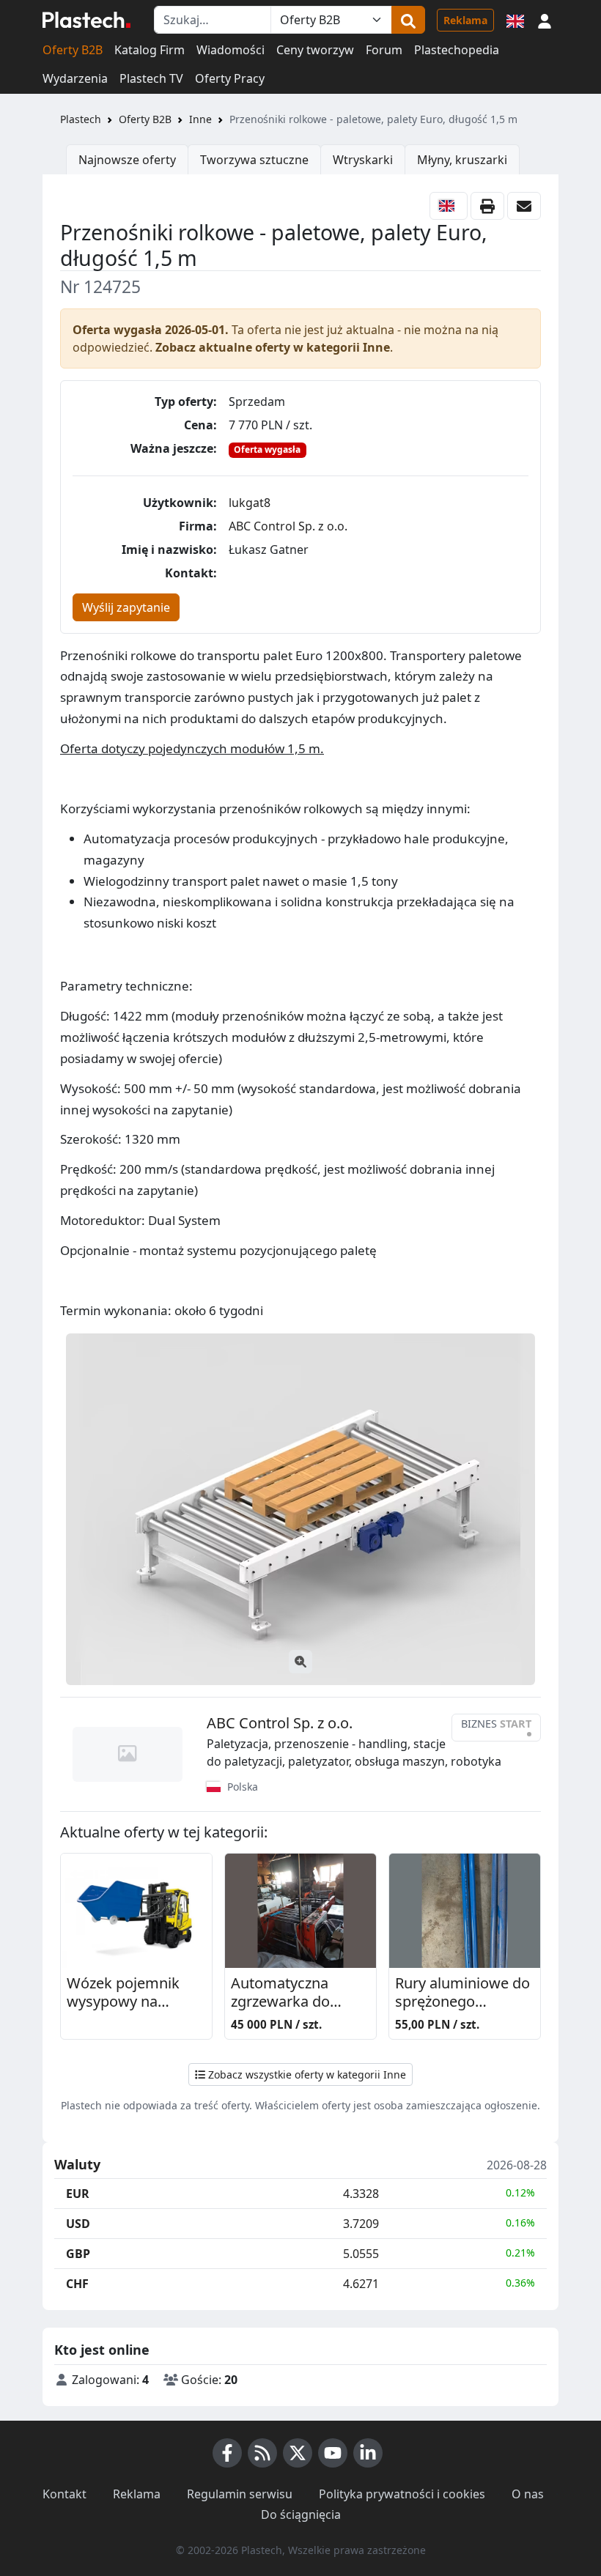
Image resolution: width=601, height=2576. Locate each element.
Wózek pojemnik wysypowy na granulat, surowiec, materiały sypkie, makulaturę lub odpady (132, 1993)
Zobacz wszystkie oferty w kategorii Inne (306, 2075)
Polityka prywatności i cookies (402, 2494)
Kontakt (64, 2494)
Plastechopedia (457, 50)
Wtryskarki (363, 160)
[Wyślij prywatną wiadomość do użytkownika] (524, 206)
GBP (78, 2254)
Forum (384, 50)
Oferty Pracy (230, 78)
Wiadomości (231, 50)
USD (78, 2224)
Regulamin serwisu (240, 2494)
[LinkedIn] (368, 2453)
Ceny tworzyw (315, 50)
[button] (545, 20)
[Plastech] (86, 20)
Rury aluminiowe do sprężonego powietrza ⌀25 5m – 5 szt (462, 1993)
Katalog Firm (150, 50)
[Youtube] (333, 2453)
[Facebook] (227, 2453)
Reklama (465, 20)
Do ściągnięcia (301, 2514)
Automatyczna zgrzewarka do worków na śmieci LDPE (292, 1993)
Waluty (77, 2165)
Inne (200, 119)
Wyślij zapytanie (126, 607)
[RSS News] (262, 2453)
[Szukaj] (408, 20)
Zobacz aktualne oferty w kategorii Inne (273, 347)
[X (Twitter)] (298, 2453)
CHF (77, 2284)
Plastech (81, 119)
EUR (78, 2194)
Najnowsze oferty (127, 160)
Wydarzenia (75, 78)
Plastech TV (151, 78)
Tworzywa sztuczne (254, 160)
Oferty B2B (73, 50)
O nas (528, 2494)
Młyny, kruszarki (462, 160)
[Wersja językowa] (515, 20)
